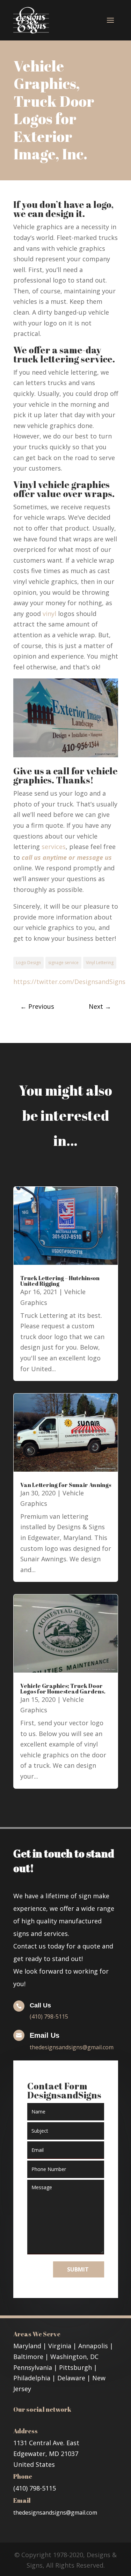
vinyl (49, 614)
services (54, 847)
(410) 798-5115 (49, 2017)
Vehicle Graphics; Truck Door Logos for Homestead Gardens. (63, 1689)
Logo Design (28, 963)
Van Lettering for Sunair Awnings (66, 1485)
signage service (63, 963)
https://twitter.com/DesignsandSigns (69, 982)
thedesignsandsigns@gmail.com (72, 2047)
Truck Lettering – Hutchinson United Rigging (60, 1281)
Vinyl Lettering (100, 963)
